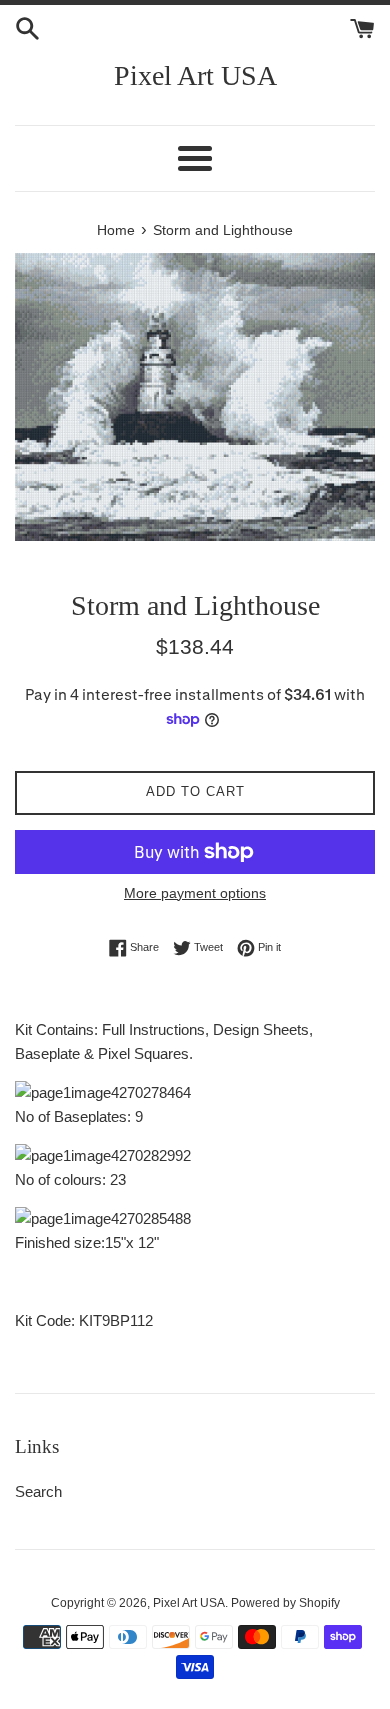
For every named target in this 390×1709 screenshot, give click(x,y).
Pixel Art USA (195, 75)
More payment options (195, 893)
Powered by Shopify (285, 1603)
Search (38, 1491)
